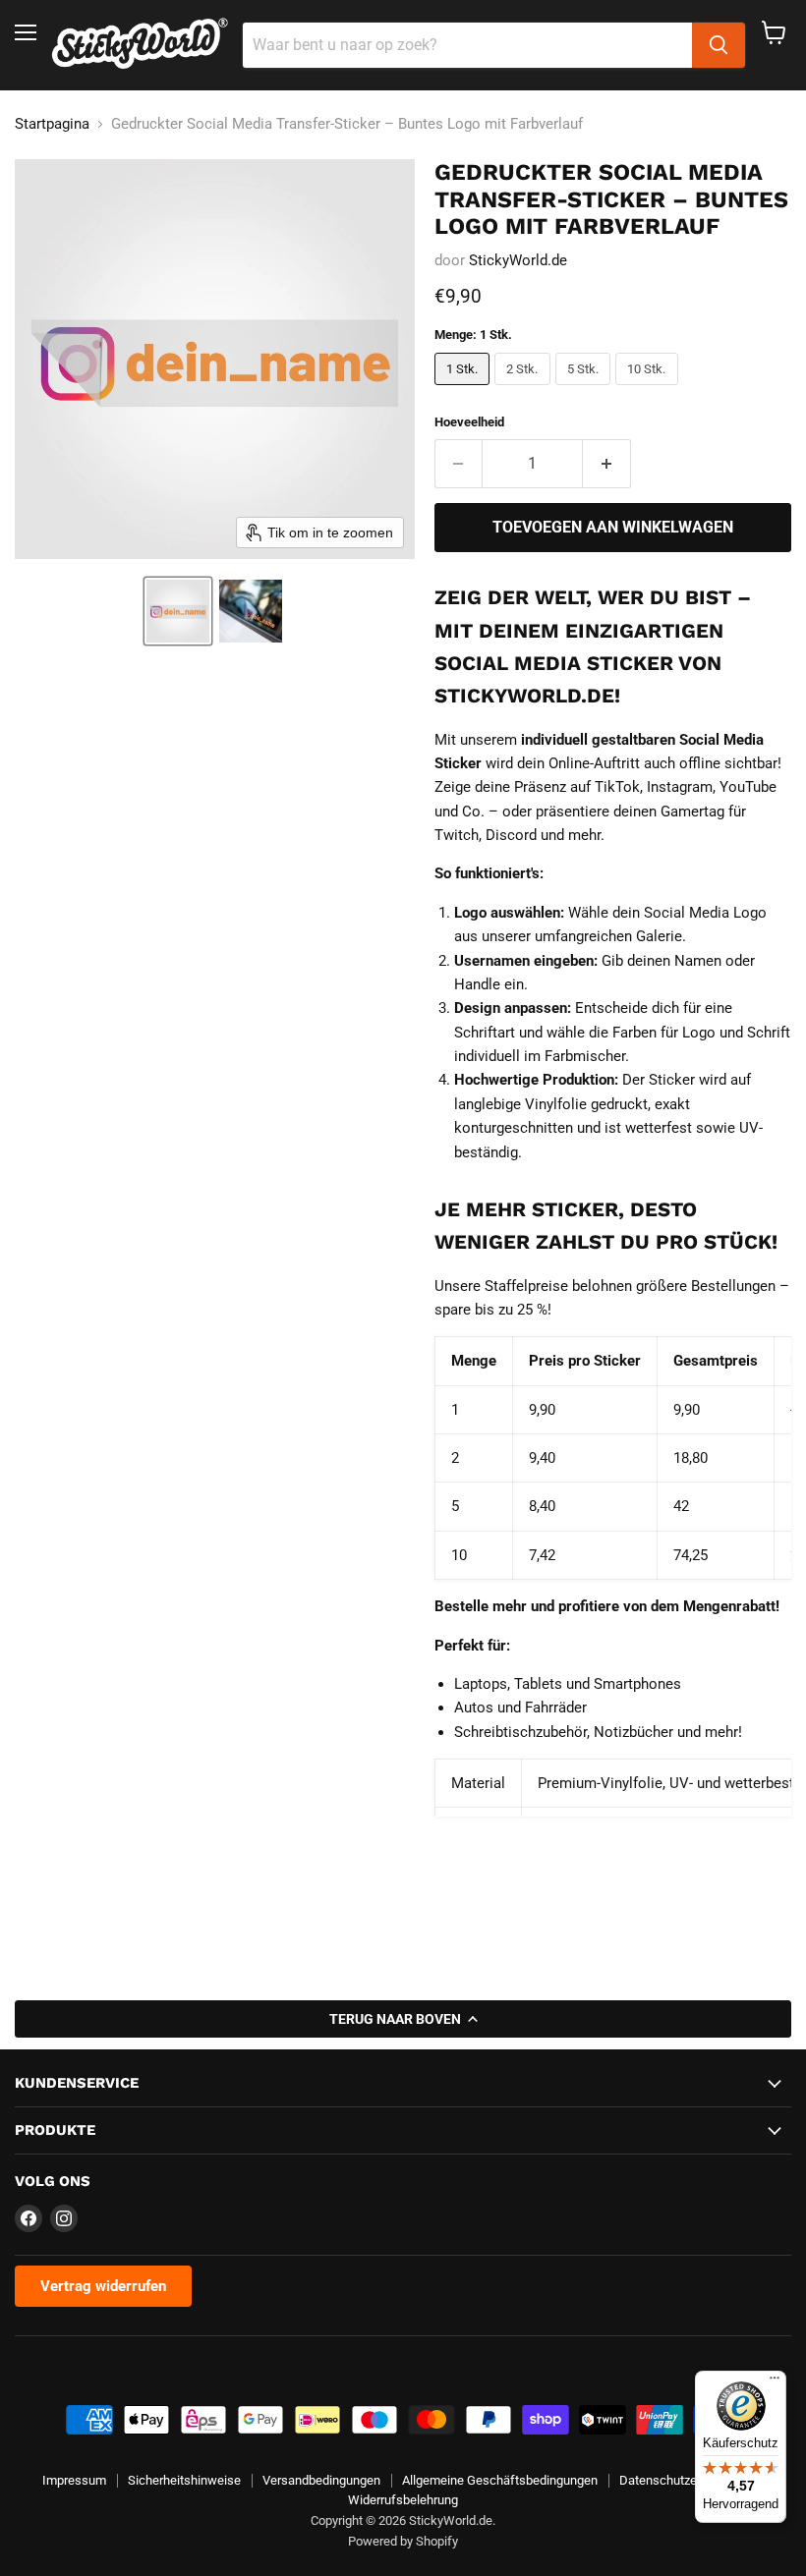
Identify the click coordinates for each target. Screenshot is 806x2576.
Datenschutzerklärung (681, 2480)
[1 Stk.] (465, 390)
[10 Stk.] (649, 390)
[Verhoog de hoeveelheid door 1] (607, 464)
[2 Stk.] (525, 390)
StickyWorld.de (518, 260)
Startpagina (52, 124)
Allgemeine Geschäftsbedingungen (500, 2480)
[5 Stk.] (586, 390)
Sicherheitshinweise (184, 2480)
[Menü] (775, 2382)
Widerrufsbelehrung (403, 2500)
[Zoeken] (719, 45)
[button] (178, 611)
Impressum (74, 2480)
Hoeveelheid (469, 422)
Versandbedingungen (321, 2480)
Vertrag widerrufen (103, 2286)
